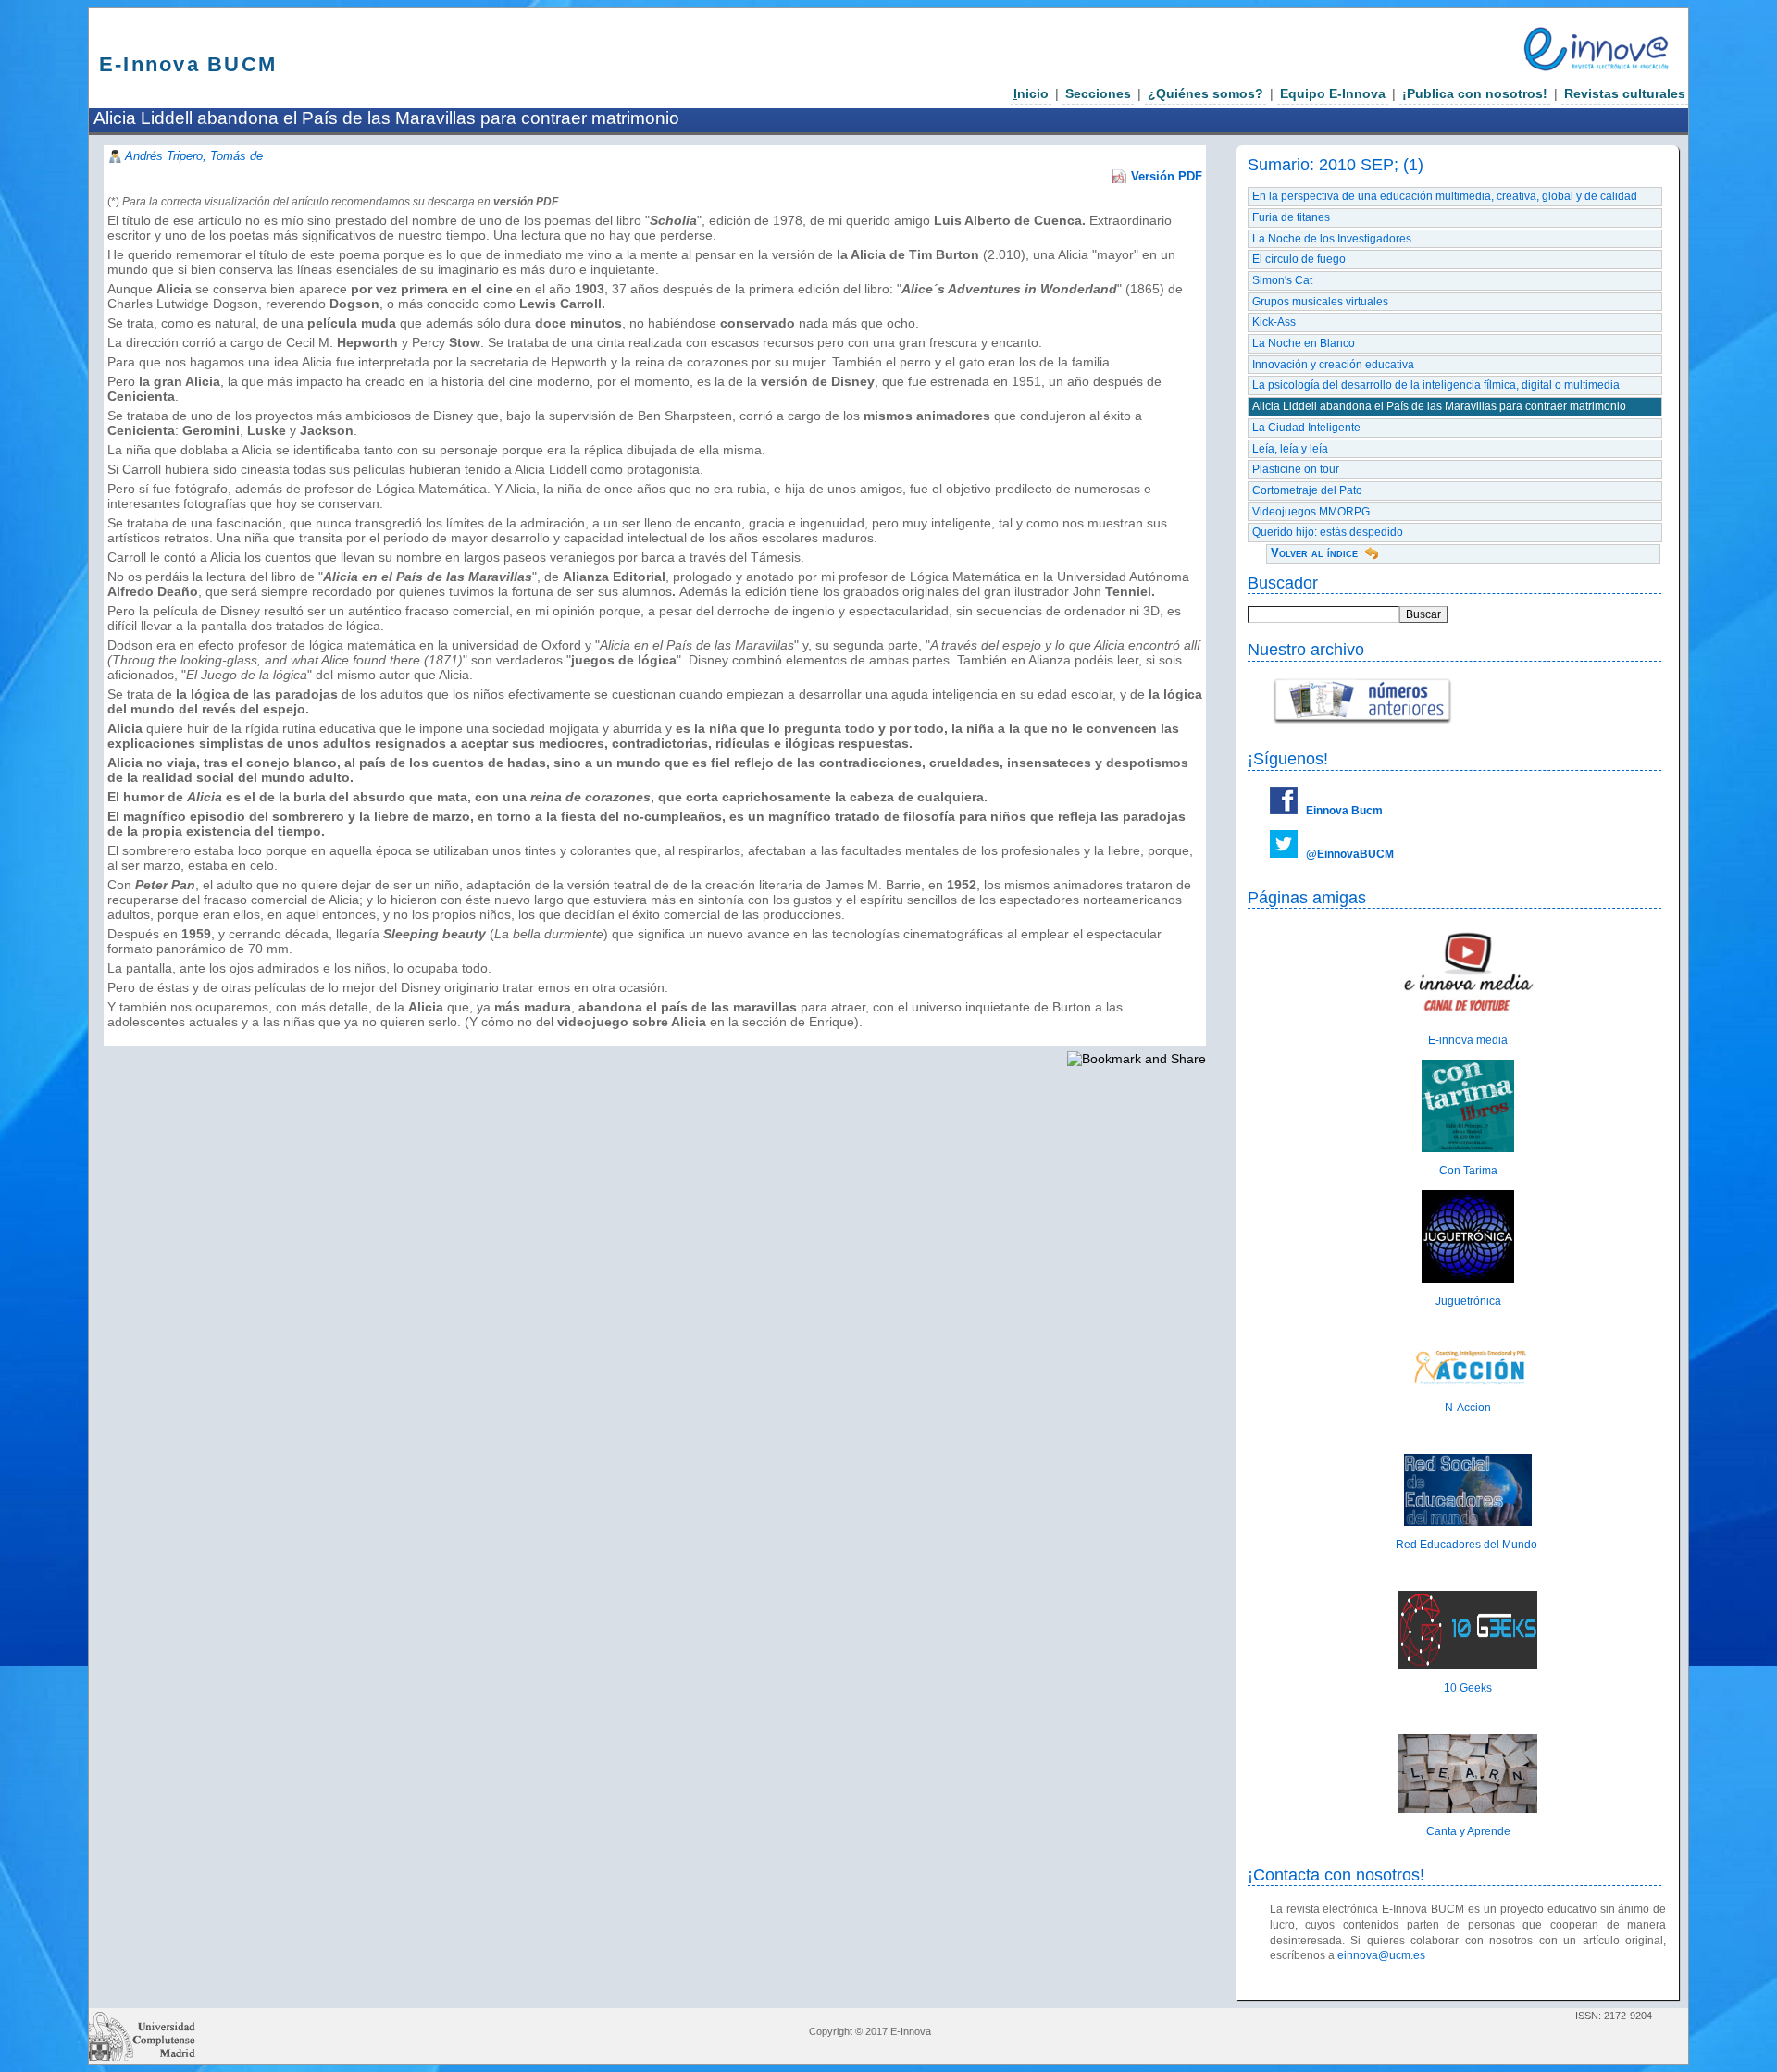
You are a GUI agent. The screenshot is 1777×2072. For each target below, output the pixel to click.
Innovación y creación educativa (1333, 365)
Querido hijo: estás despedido (1328, 532)
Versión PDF (1167, 176)
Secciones (1098, 93)
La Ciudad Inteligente (1306, 428)
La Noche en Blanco (1304, 343)
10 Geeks (1468, 1688)
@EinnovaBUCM (1350, 854)
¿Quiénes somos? (1205, 93)
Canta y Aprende (1468, 1831)
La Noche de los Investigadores (1332, 239)
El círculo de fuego (1299, 259)
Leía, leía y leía (1290, 449)
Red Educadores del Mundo (1468, 1545)
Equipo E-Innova (1333, 93)
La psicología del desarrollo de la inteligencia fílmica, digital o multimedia (1436, 385)
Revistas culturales (1625, 93)
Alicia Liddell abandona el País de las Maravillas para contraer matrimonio (1439, 406)
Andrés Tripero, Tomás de (194, 156)
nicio (1031, 93)
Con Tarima (1468, 1171)
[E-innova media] (1468, 1017)
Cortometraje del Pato (1307, 490)
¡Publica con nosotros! (1475, 93)
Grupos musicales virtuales (1320, 302)
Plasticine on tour (1296, 469)
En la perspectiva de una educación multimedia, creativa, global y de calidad (1445, 196)
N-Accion (1468, 1408)
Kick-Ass (1274, 322)
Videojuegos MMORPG (1311, 512)
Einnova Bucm (1344, 811)
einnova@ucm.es (1381, 1955)
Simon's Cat (1282, 280)
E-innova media (1468, 1040)
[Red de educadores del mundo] (1468, 1522)
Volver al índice (1314, 553)
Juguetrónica (1468, 1301)
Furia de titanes (1291, 217)
